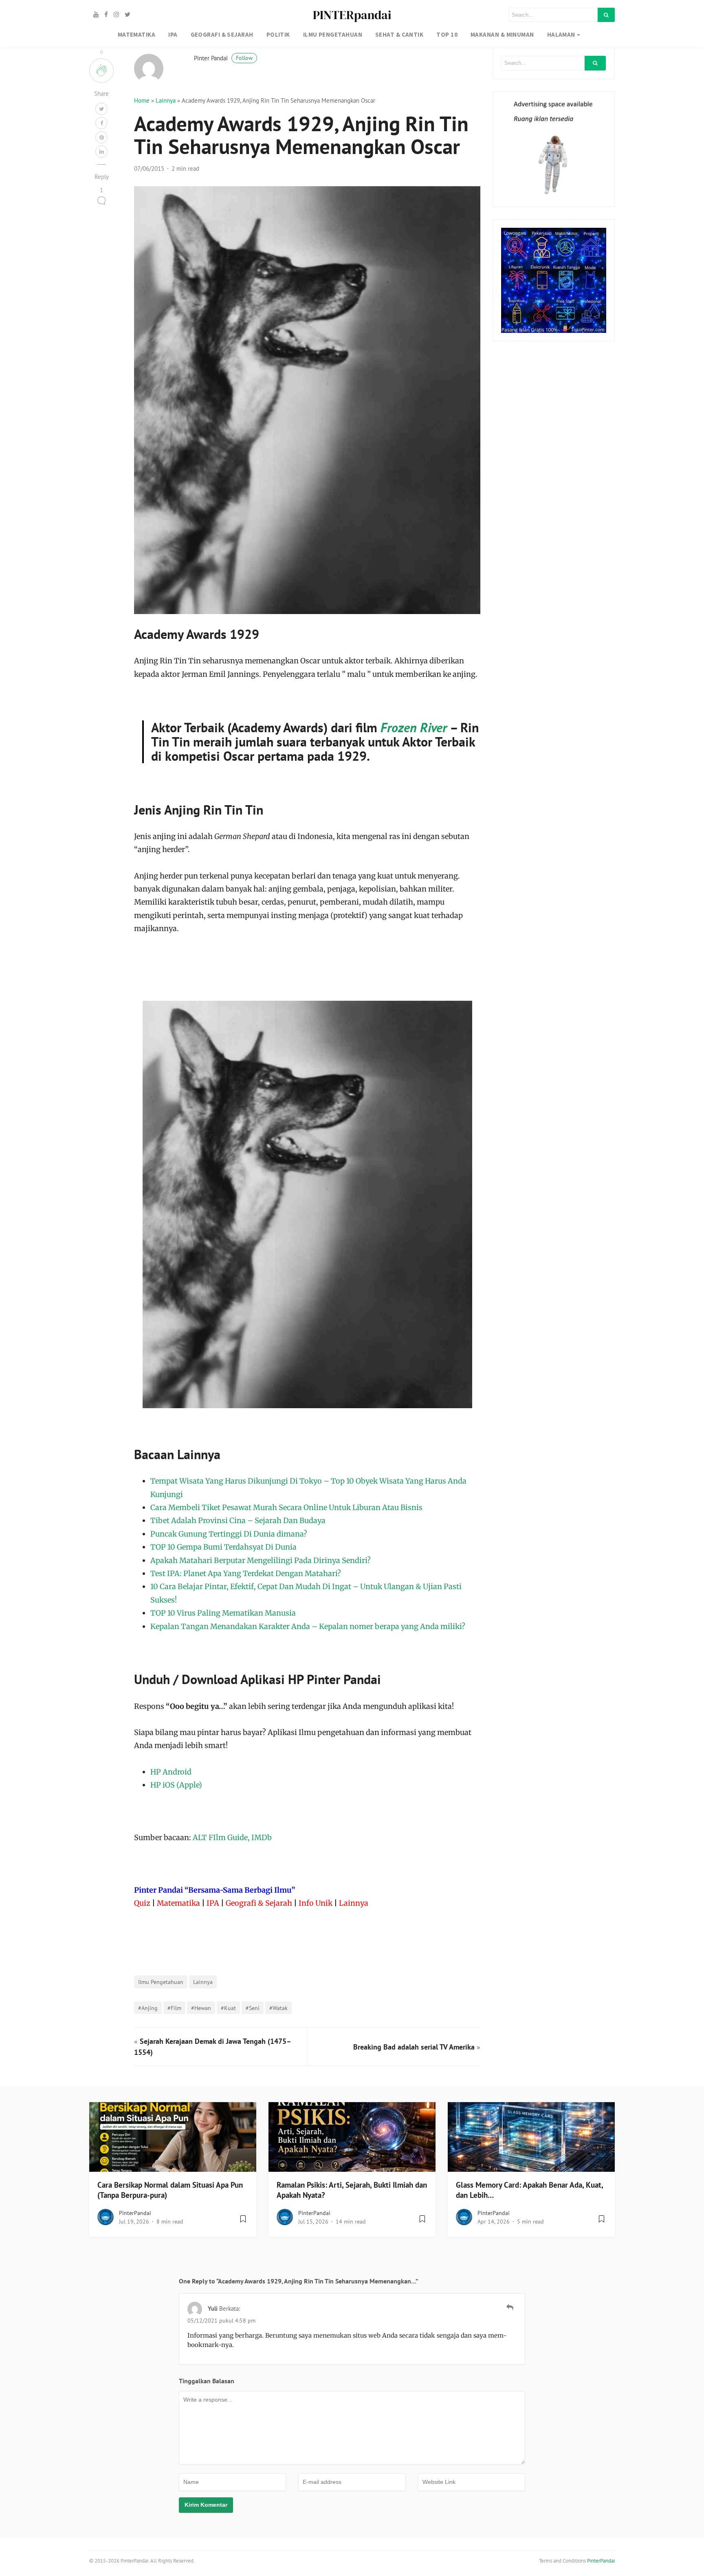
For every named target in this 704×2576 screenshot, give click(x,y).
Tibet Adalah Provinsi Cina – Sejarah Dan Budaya (238, 1520)
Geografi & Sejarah (259, 1903)
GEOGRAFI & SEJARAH (222, 34)
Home (142, 100)
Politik (278, 34)
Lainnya (166, 100)
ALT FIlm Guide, (221, 1837)
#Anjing (148, 2008)
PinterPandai (135, 2213)
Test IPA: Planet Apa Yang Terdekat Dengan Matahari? (246, 1573)
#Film (174, 2008)
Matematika (178, 1903)
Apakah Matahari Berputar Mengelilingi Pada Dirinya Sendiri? (261, 1560)
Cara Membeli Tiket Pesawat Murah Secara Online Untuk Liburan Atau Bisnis (286, 1507)
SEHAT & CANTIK (399, 34)
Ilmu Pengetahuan (161, 1982)
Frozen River (414, 727)
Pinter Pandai (223, 58)
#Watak (278, 2008)
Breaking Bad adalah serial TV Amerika (414, 2047)
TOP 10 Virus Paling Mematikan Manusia (223, 1613)
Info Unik (316, 1903)
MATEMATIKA (137, 34)
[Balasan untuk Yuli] (510, 2307)
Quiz (142, 1903)
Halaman (561, 34)
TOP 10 (447, 34)
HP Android (171, 1772)
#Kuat (228, 2008)
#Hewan (201, 2008)
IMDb (262, 1837)
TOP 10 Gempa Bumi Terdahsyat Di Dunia (223, 1547)
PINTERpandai (352, 15)
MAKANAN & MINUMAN (502, 34)
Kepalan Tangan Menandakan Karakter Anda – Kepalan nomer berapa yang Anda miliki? (308, 1626)
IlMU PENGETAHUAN (333, 34)
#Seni (253, 2008)
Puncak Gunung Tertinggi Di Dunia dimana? (229, 1534)
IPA (173, 34)
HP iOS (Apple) (176, 1785)
